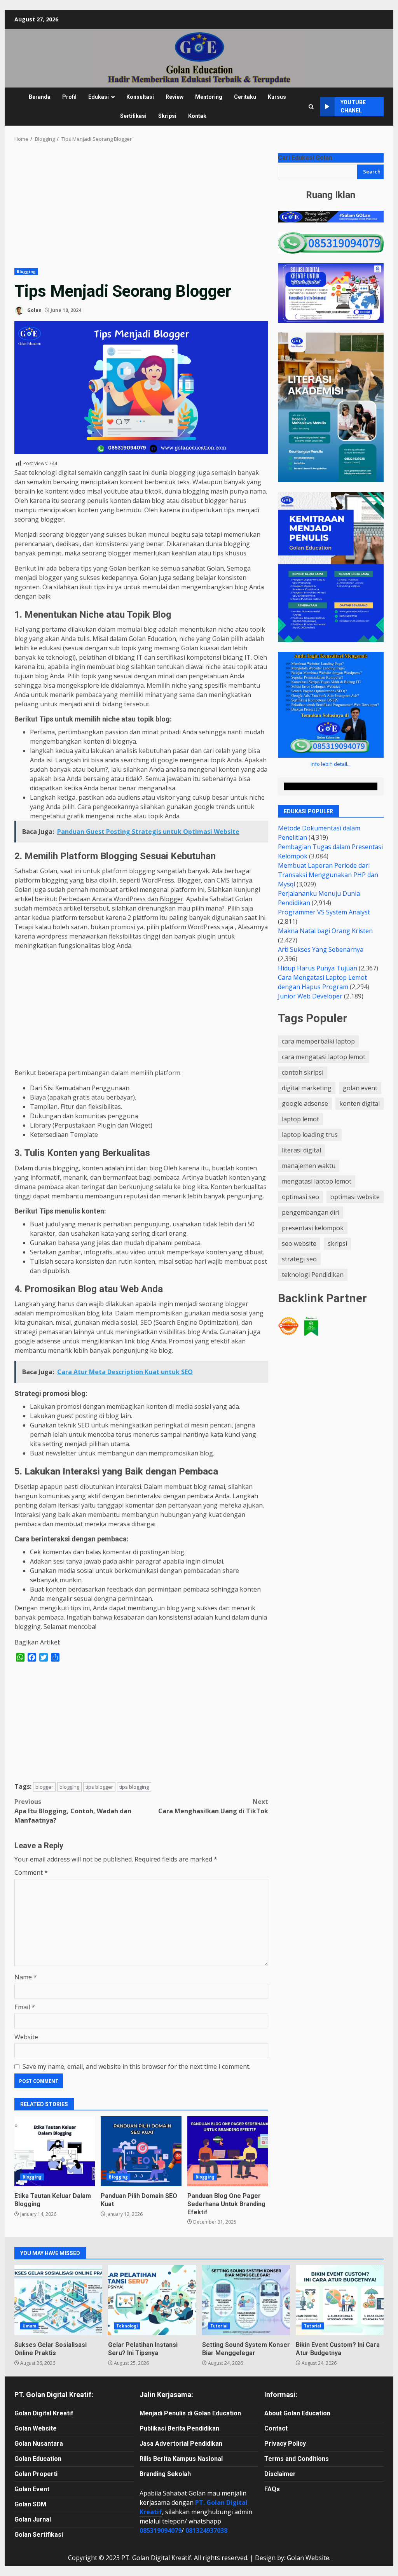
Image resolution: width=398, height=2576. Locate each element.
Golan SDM (30, 2504)
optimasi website (355, 1197)
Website (26, 2037)
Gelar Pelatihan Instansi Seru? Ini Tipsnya (152, 2300)
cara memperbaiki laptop (318, 1041)
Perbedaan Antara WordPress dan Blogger (121, 899)
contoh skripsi (303, 1072)
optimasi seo (300, 1197)
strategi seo (299, 1259)
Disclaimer (280, 2474)
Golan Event (32, 2489)
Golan (34, 310)
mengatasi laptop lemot (317, 1181)
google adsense (305, 1103)
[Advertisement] (141, 210)
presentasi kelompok (313, 1228)
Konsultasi (140, 97)
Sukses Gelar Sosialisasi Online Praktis (58, 2300)
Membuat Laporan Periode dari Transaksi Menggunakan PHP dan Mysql (328, 875)
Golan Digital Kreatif (44, 2413)
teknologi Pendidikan (313, 1275)
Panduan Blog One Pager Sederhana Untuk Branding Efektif (228, 2151)
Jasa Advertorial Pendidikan (181, 2444)
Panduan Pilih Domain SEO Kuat (141, 2151)
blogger (44, 1787)
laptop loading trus (310, 1135)
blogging (69, 1787)
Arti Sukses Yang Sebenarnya (321, 949)
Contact (276, 2428)
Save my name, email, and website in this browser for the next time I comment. (136, 2066)
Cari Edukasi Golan (305, 158)
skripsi (337, 1243)
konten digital (360, 1103)
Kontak (197, 116)
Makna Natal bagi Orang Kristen (325, 931)
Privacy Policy (285, 2444)
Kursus (277, 97)
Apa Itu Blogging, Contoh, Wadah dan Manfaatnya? (73, 1811)
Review (175, 97)
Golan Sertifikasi (39, 2535)
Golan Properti (36, 2474)
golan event (360, 1088)
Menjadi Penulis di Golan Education (190, 2413)
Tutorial (219, 2326)
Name (26, 1977)
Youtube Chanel (353, 106)
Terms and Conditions (297, 2459)
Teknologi (127, 2326)
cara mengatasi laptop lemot (324, 1057)
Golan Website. (309, 2558)
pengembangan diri (311, 1212)
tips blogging (134, 1787)
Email (25, 2007)
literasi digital (301, 1150)
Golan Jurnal (33, 2519)
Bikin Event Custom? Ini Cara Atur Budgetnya (340, 2300)
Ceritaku (245, 97)
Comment (31, 1872)
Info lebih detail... (331, 764)
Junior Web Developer (310, 996)
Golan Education (38, 2459)
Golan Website (36, 2428)
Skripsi (167, 116)
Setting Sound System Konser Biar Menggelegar (246, 2300)
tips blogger (99, 1787)
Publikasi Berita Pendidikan (179, 2428)
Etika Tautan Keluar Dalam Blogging (55, 2151)
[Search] (311, 107)
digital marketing (307, 1088)
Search (372, 172)
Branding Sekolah (165, 2474)
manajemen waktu (309, 1166)
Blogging (26, 271)
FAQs (272, 2489)
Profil (69, 97)
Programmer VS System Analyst (324, 912)
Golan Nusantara (39, 2444)
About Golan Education (297, 2413)
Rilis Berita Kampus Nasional (181, 2459)
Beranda (40, 97)
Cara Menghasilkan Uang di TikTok (213, 1806)
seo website (299, 1243)
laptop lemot (300, 1119)
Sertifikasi (133, 116)
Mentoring (209, 97)
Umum (29, 2326)
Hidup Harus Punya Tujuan (318, 968)
